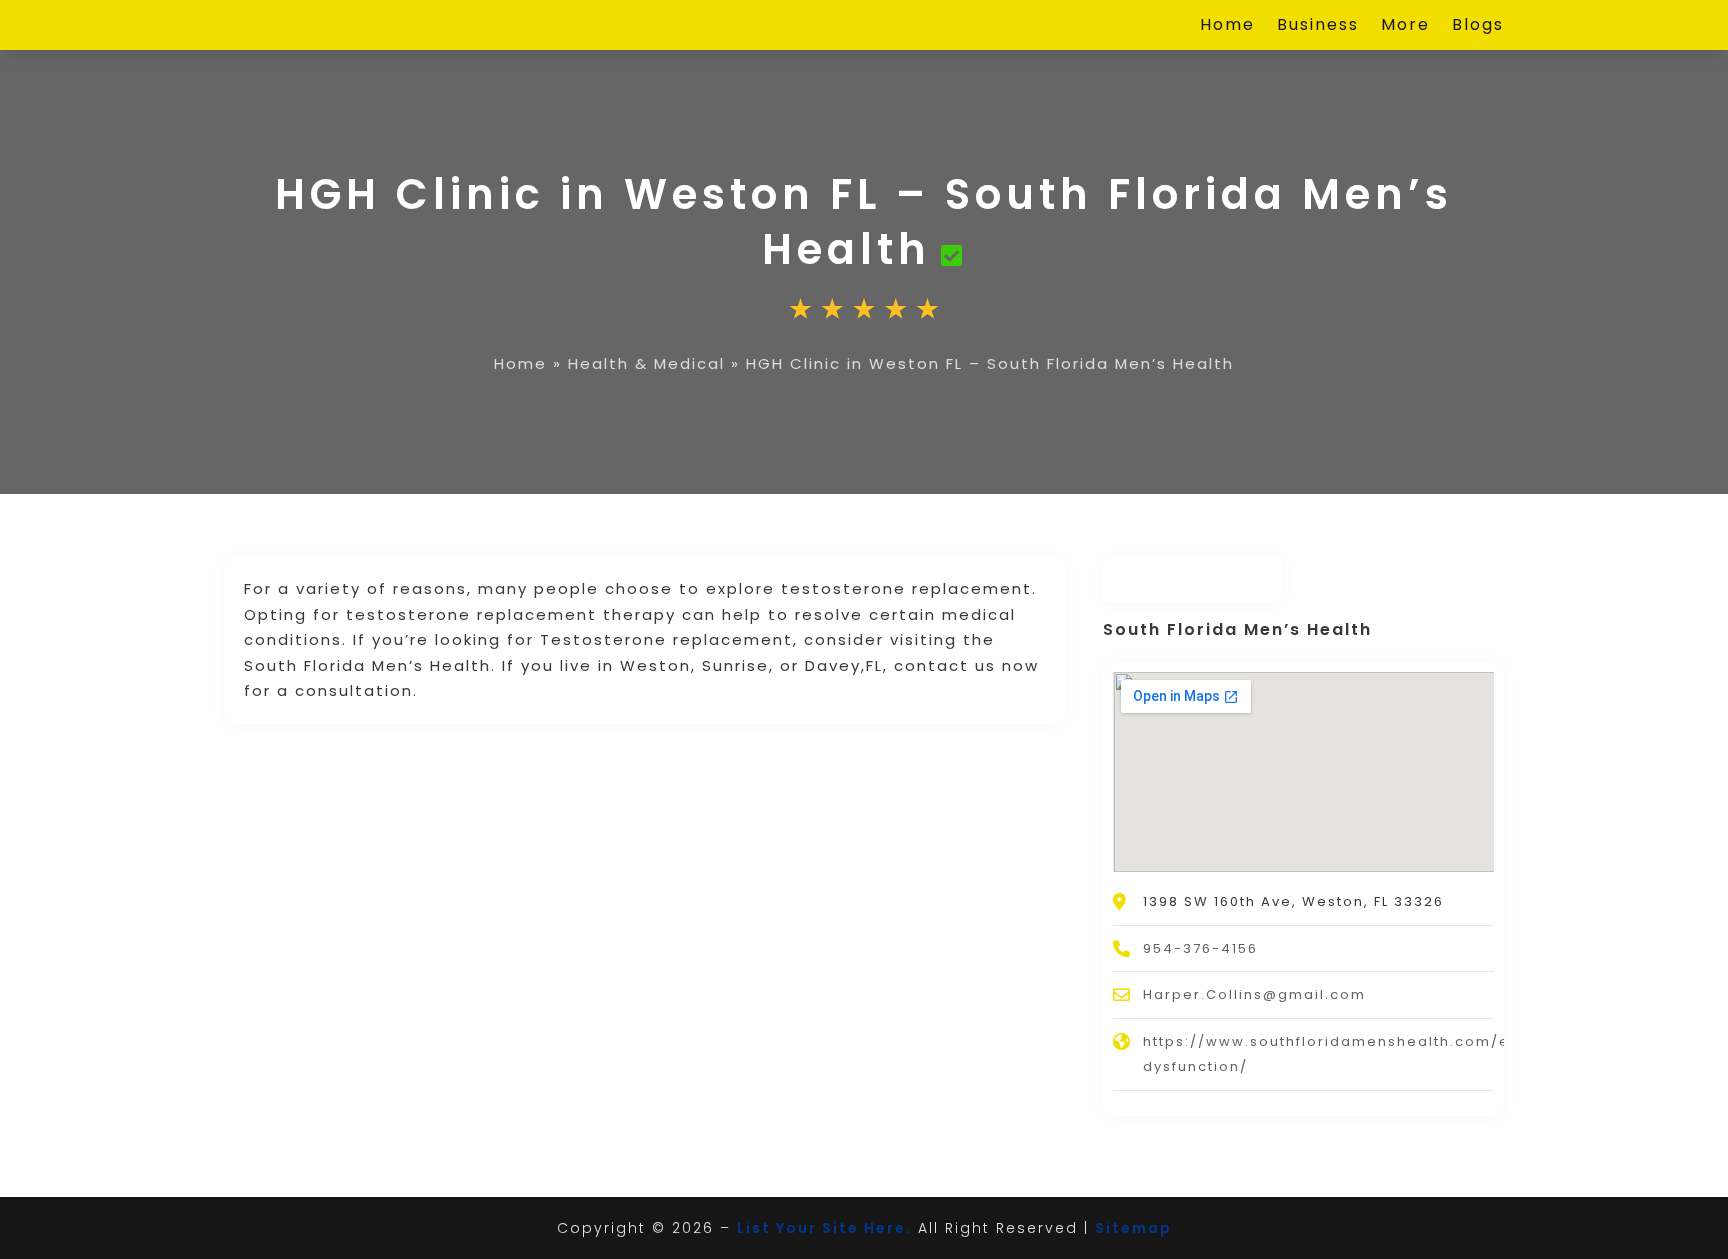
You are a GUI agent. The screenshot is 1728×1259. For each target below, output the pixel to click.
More (1405, 27)
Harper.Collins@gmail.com (1254, 994)
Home (1227, 27)
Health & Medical (646, 363)
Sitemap (1133, 1228)
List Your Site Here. (824, 1228)
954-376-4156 (1200, 948)
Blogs (1478, 27)
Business (1318, 27)
